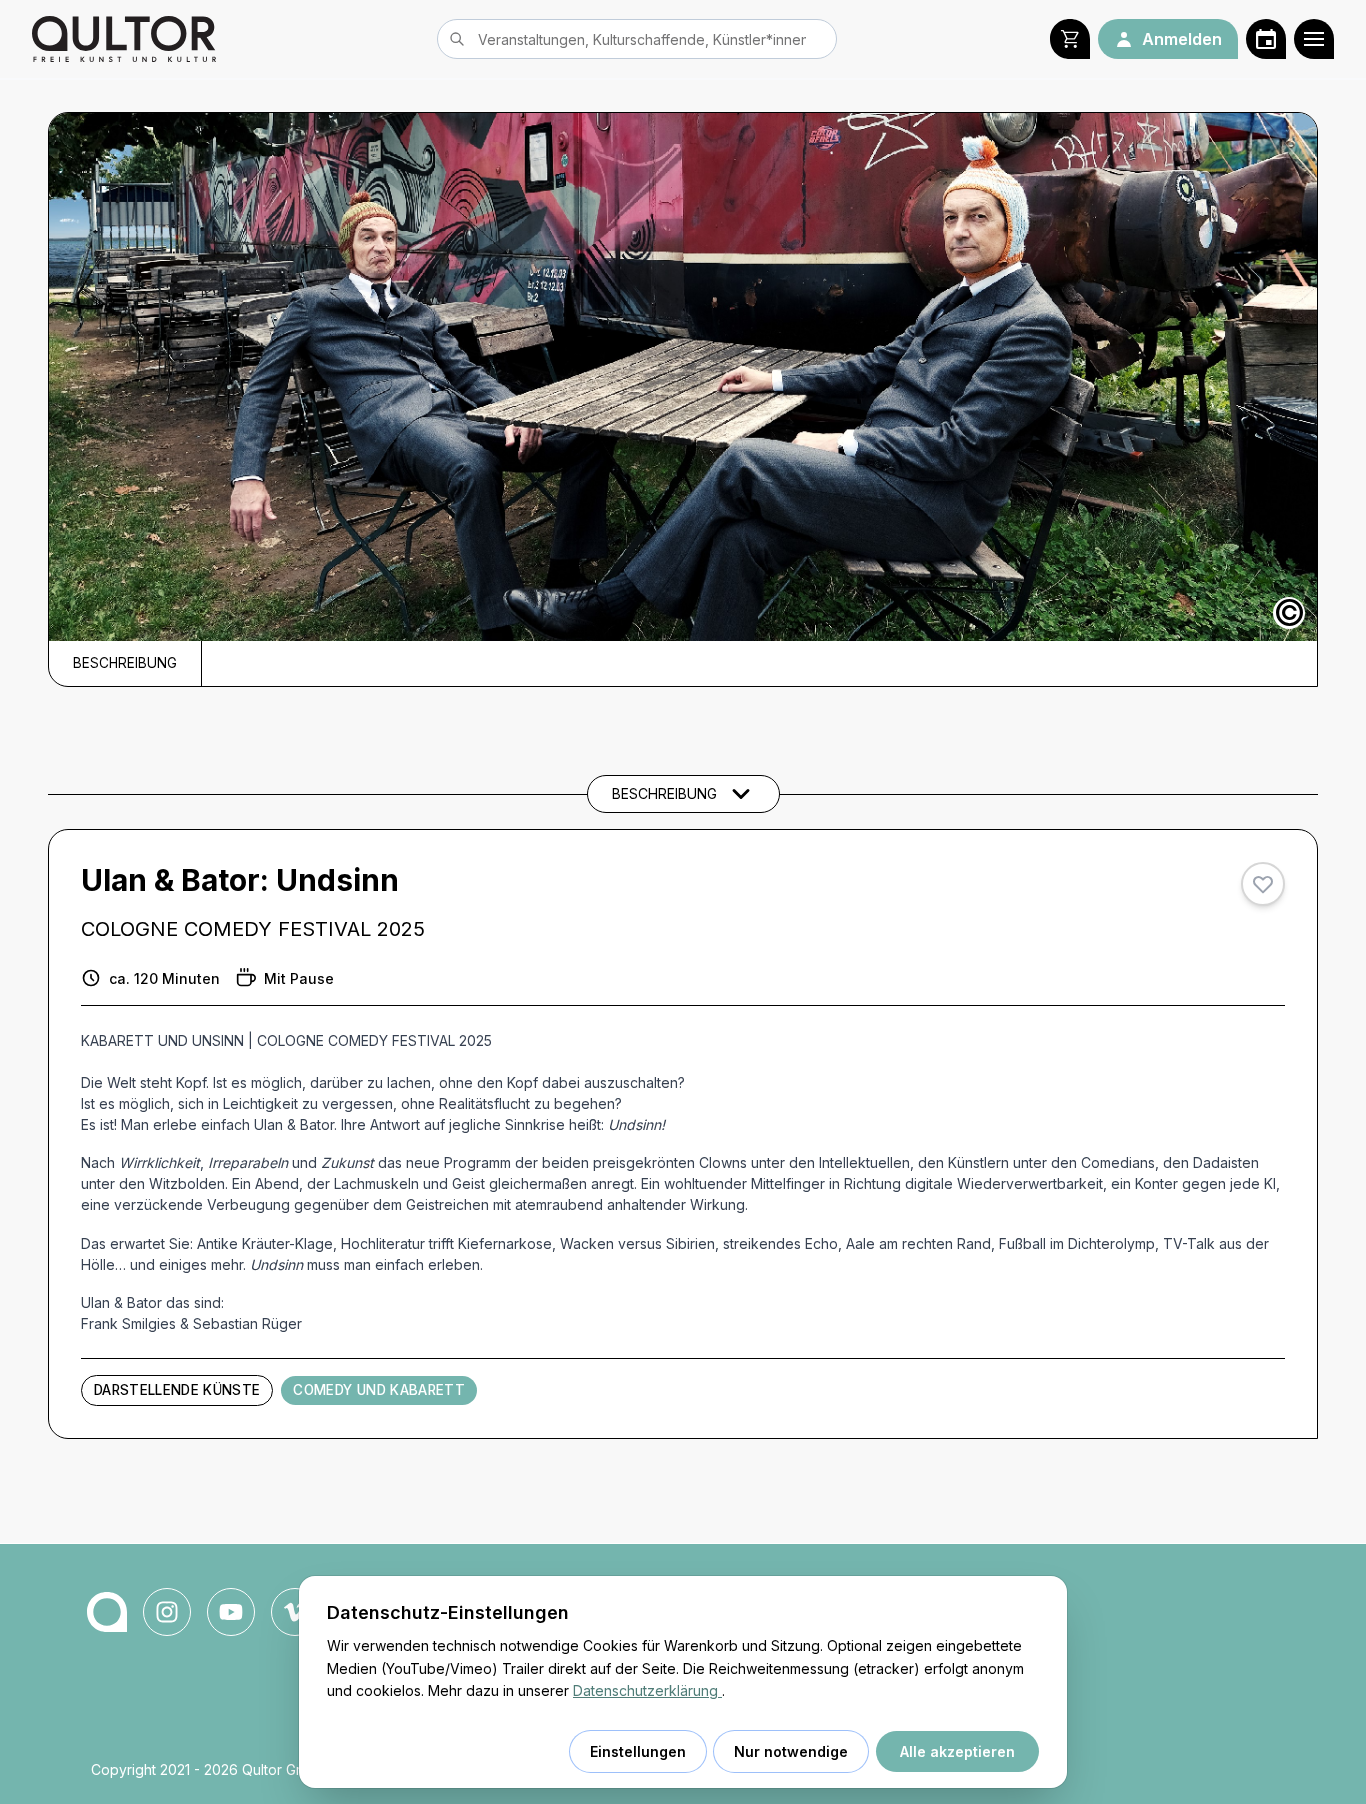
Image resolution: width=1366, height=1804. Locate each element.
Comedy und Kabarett (378, 1390)
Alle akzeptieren (957, 1751)
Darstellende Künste (177, 1390)
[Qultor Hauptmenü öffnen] (1314, 39)
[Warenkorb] (1070, 39)
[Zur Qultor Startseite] (124, 39)
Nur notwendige (791, 1751)
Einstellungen (638, 1751)
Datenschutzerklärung (647, 1690)
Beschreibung (125, 663)
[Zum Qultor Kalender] (1266, 39)
